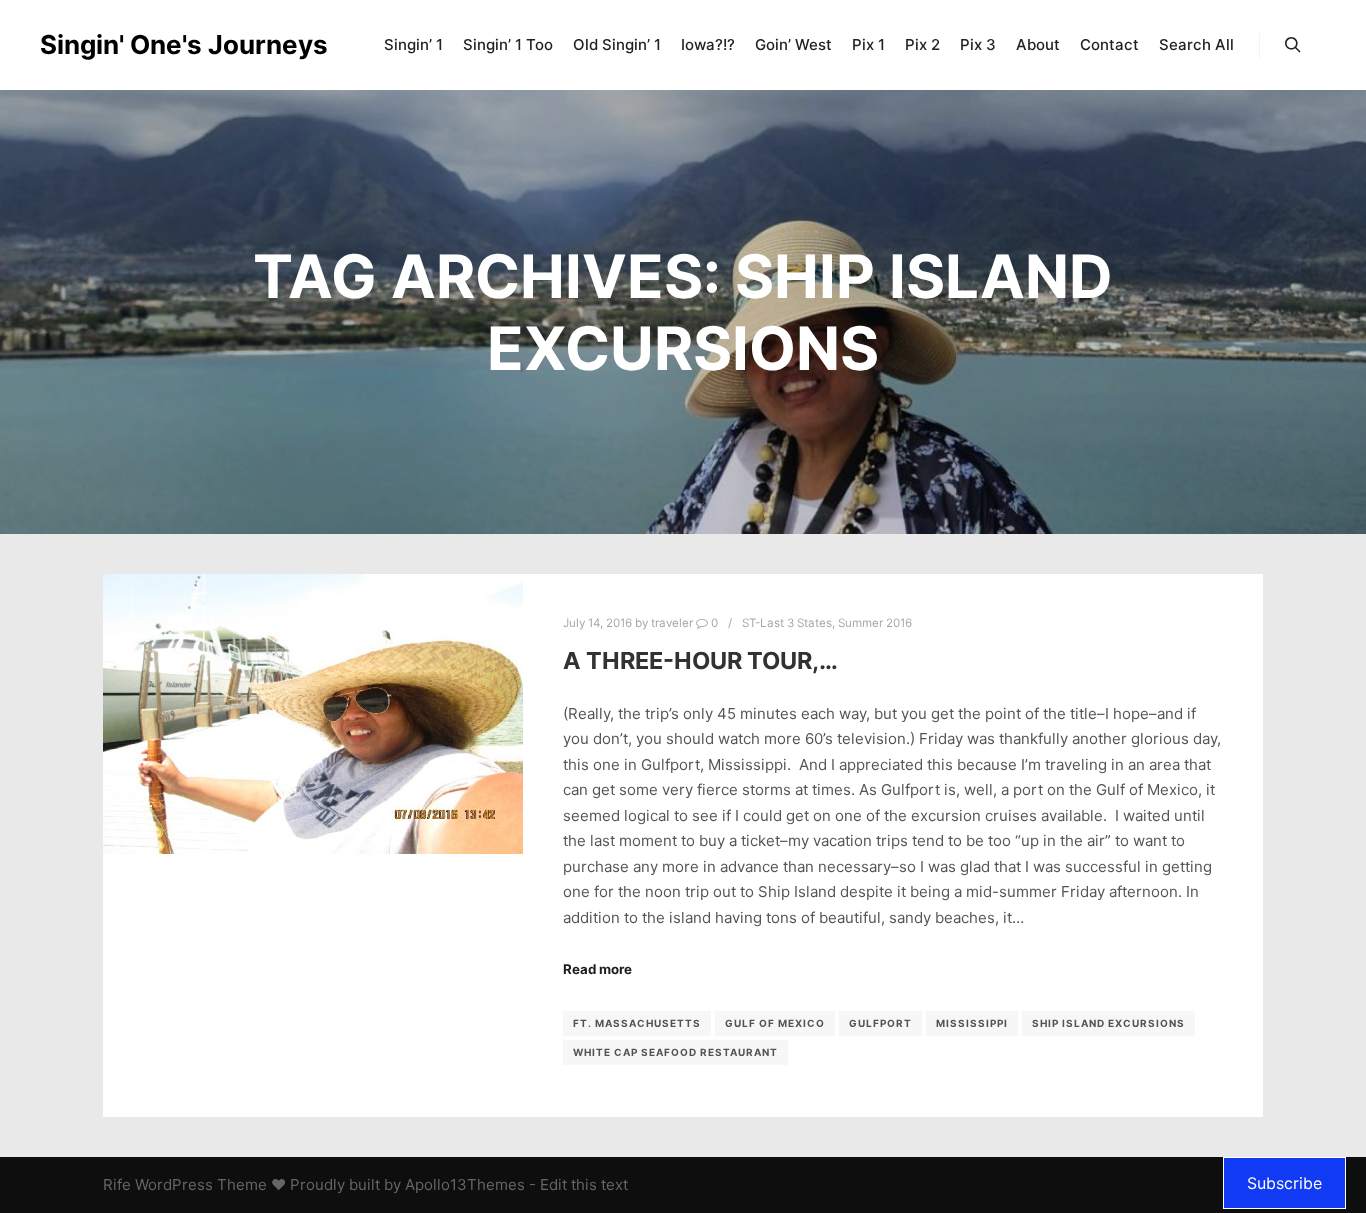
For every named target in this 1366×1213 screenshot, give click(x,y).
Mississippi (972, 1023)
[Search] (1293, 45)
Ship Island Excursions (1108, 1023)
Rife (117, 1184)
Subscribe (1284, 1183)
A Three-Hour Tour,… (700, 660)
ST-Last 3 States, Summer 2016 (827, 623)
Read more (597, 969)
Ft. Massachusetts (637, 1023)
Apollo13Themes (465, 1184)
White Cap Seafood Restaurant (675, 1052)
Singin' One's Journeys (140, 44)
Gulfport (880, 1023)
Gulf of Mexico (775, 1023)
